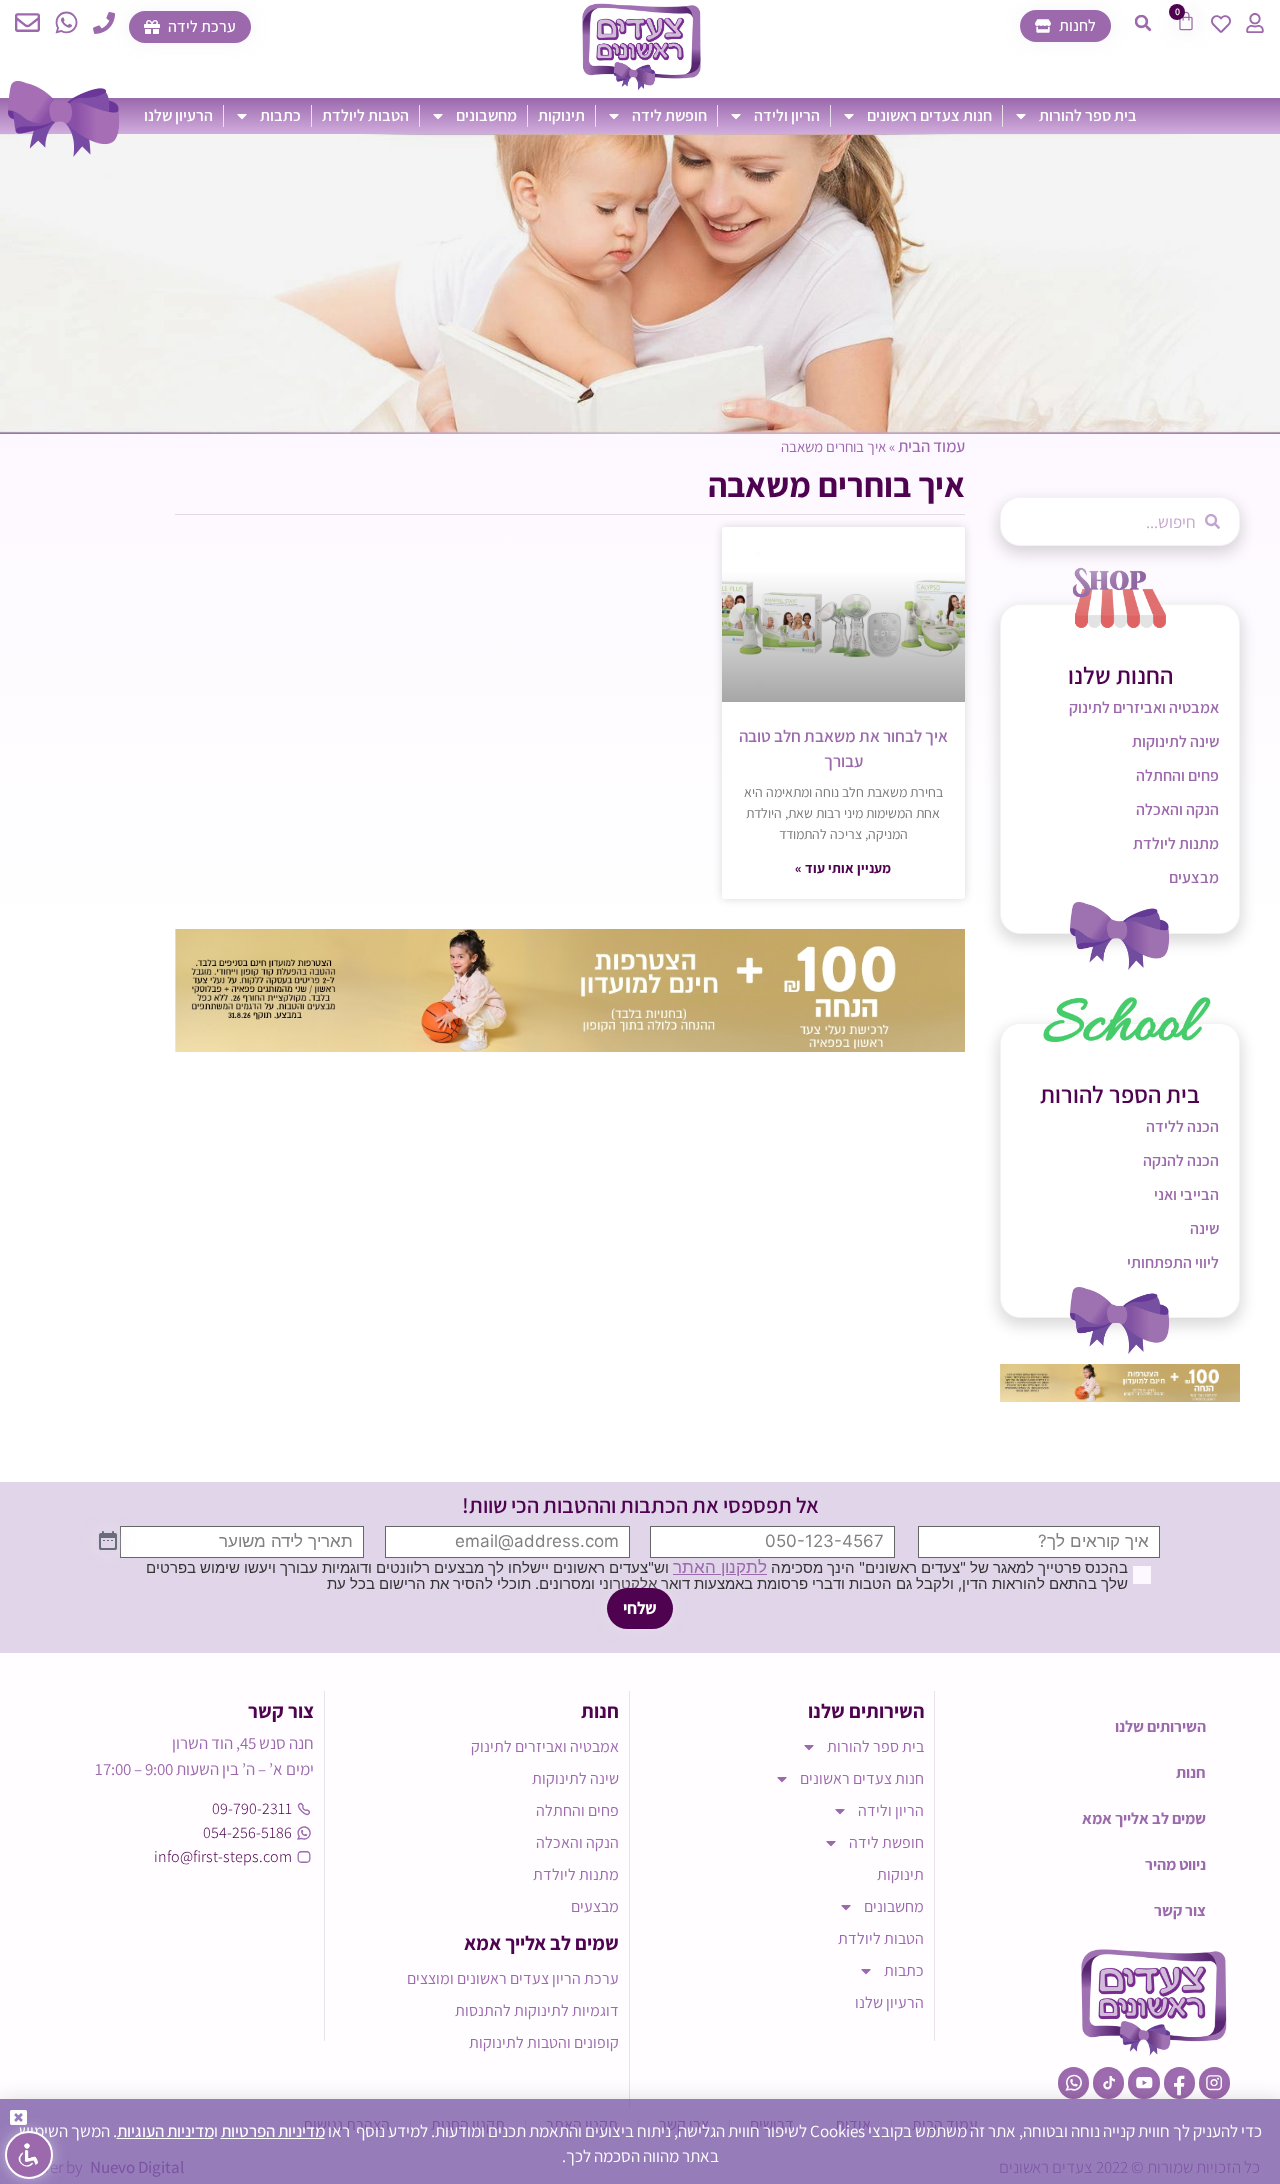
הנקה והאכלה (1177, 809)
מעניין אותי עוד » (843, 868)
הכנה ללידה (1182, 1126)
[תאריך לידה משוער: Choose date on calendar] (108, 1542)
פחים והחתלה (1177, 775)
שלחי (640, 1608)
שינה (1204, 1228)
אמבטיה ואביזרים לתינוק (1144, 707)
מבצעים (1194, 877)
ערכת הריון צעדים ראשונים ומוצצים (513, 1978)
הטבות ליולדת (365, 115)
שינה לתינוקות (1175, 741)
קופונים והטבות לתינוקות (544, 2042)
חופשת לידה (669, 115)
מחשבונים (486, 115)
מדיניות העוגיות (165, 2131)
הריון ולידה (787, 115)
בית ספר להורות (1088, 115)
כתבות (280, 115)
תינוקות (561, 115)
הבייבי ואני (1186, 1194)
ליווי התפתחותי (1173, 1262)
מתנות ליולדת (1176, 843)
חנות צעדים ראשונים (929, 115)
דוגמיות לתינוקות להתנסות (537, 2010)
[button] (1143, 23)
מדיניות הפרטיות (273, 2131)
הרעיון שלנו (178, 115)
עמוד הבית (931, 446)
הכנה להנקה (1181, 1160)
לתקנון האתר (720, 1567)
